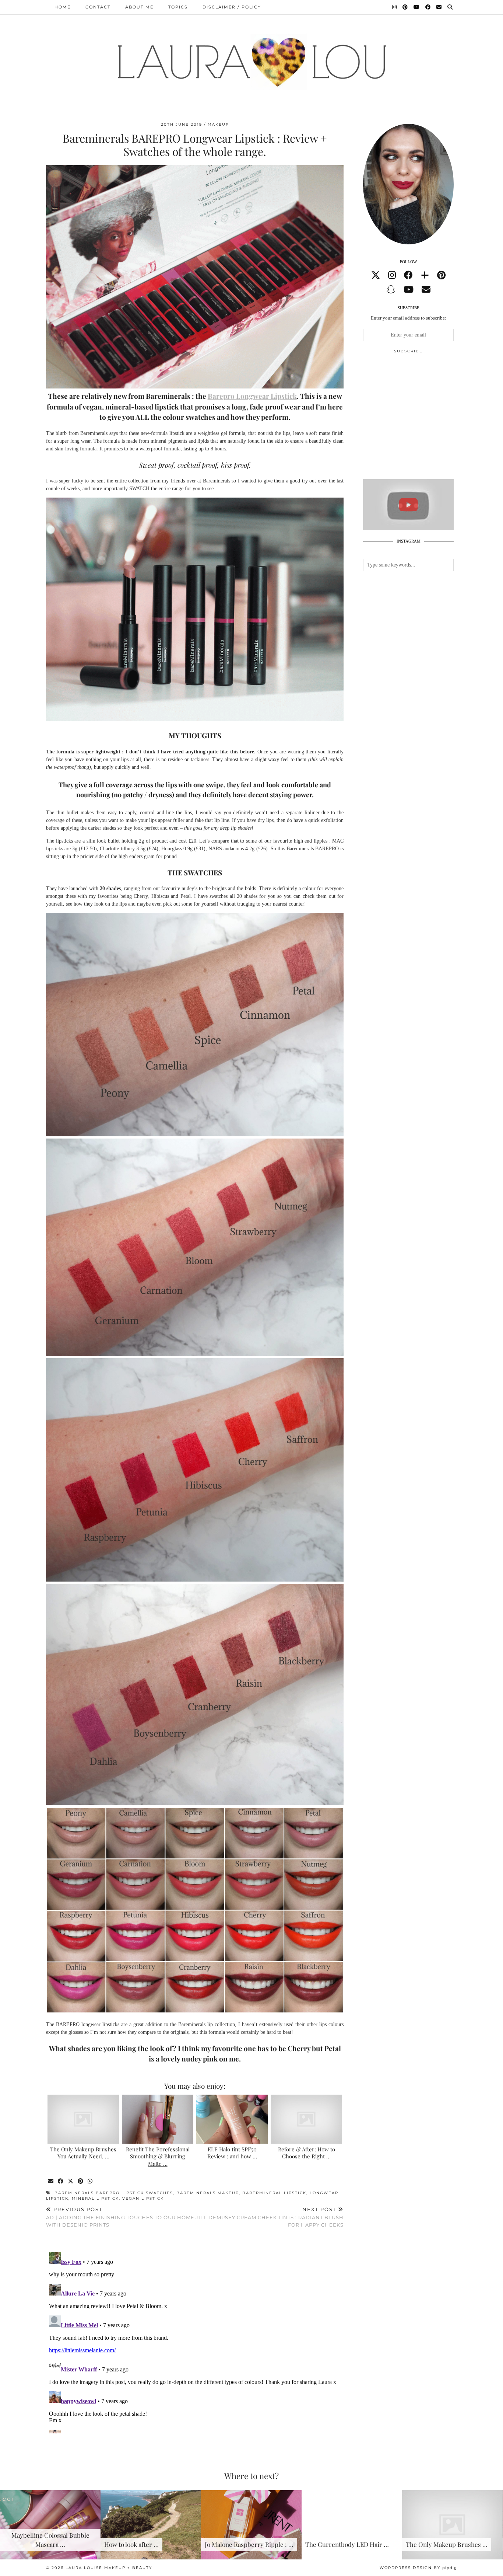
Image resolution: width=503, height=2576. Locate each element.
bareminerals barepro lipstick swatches (114, 2193)
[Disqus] (195, 2341)
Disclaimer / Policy (232, 7)
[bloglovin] (425, 275)
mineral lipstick (95, 2198)
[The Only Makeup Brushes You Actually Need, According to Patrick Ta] (83, 2119)
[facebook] (408, 275)
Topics (178, 7)
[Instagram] (395, 7)
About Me (139, 7)
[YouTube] (417, 7)
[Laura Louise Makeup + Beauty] (251, 56)
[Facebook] (428, 7)
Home (63, 7)
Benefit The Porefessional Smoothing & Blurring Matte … (158, 2157)
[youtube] (409, 290)
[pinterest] (441, 275)
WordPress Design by (418, 2568)
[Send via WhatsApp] (90, 2181)
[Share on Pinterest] (81, 2181)
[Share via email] (51, 2181)
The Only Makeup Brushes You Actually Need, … (83, 2153)
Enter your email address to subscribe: (409, 318)
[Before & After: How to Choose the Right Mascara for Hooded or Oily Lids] (306, 2119)
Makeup (218, 124)
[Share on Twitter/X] (71, 2181)
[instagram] (392, 275)
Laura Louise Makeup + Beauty (109, 2568)
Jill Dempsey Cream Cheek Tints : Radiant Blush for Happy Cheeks (270, 2217)
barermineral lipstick (274, 2193)
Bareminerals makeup (208, 2193)
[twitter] (376, 275)
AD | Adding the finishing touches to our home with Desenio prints (120, 2217)
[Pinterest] (405, 7)
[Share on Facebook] (61, 2181)
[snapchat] (391, 290)
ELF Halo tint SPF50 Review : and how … (232, 2153)
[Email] (439, 7)
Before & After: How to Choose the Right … (307, 2153)
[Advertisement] (418, 419)
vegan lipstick (143, 2198)
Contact (98, 7)
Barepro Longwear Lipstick (252, 396)
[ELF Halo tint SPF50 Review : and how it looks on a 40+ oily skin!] (232, 2119)
